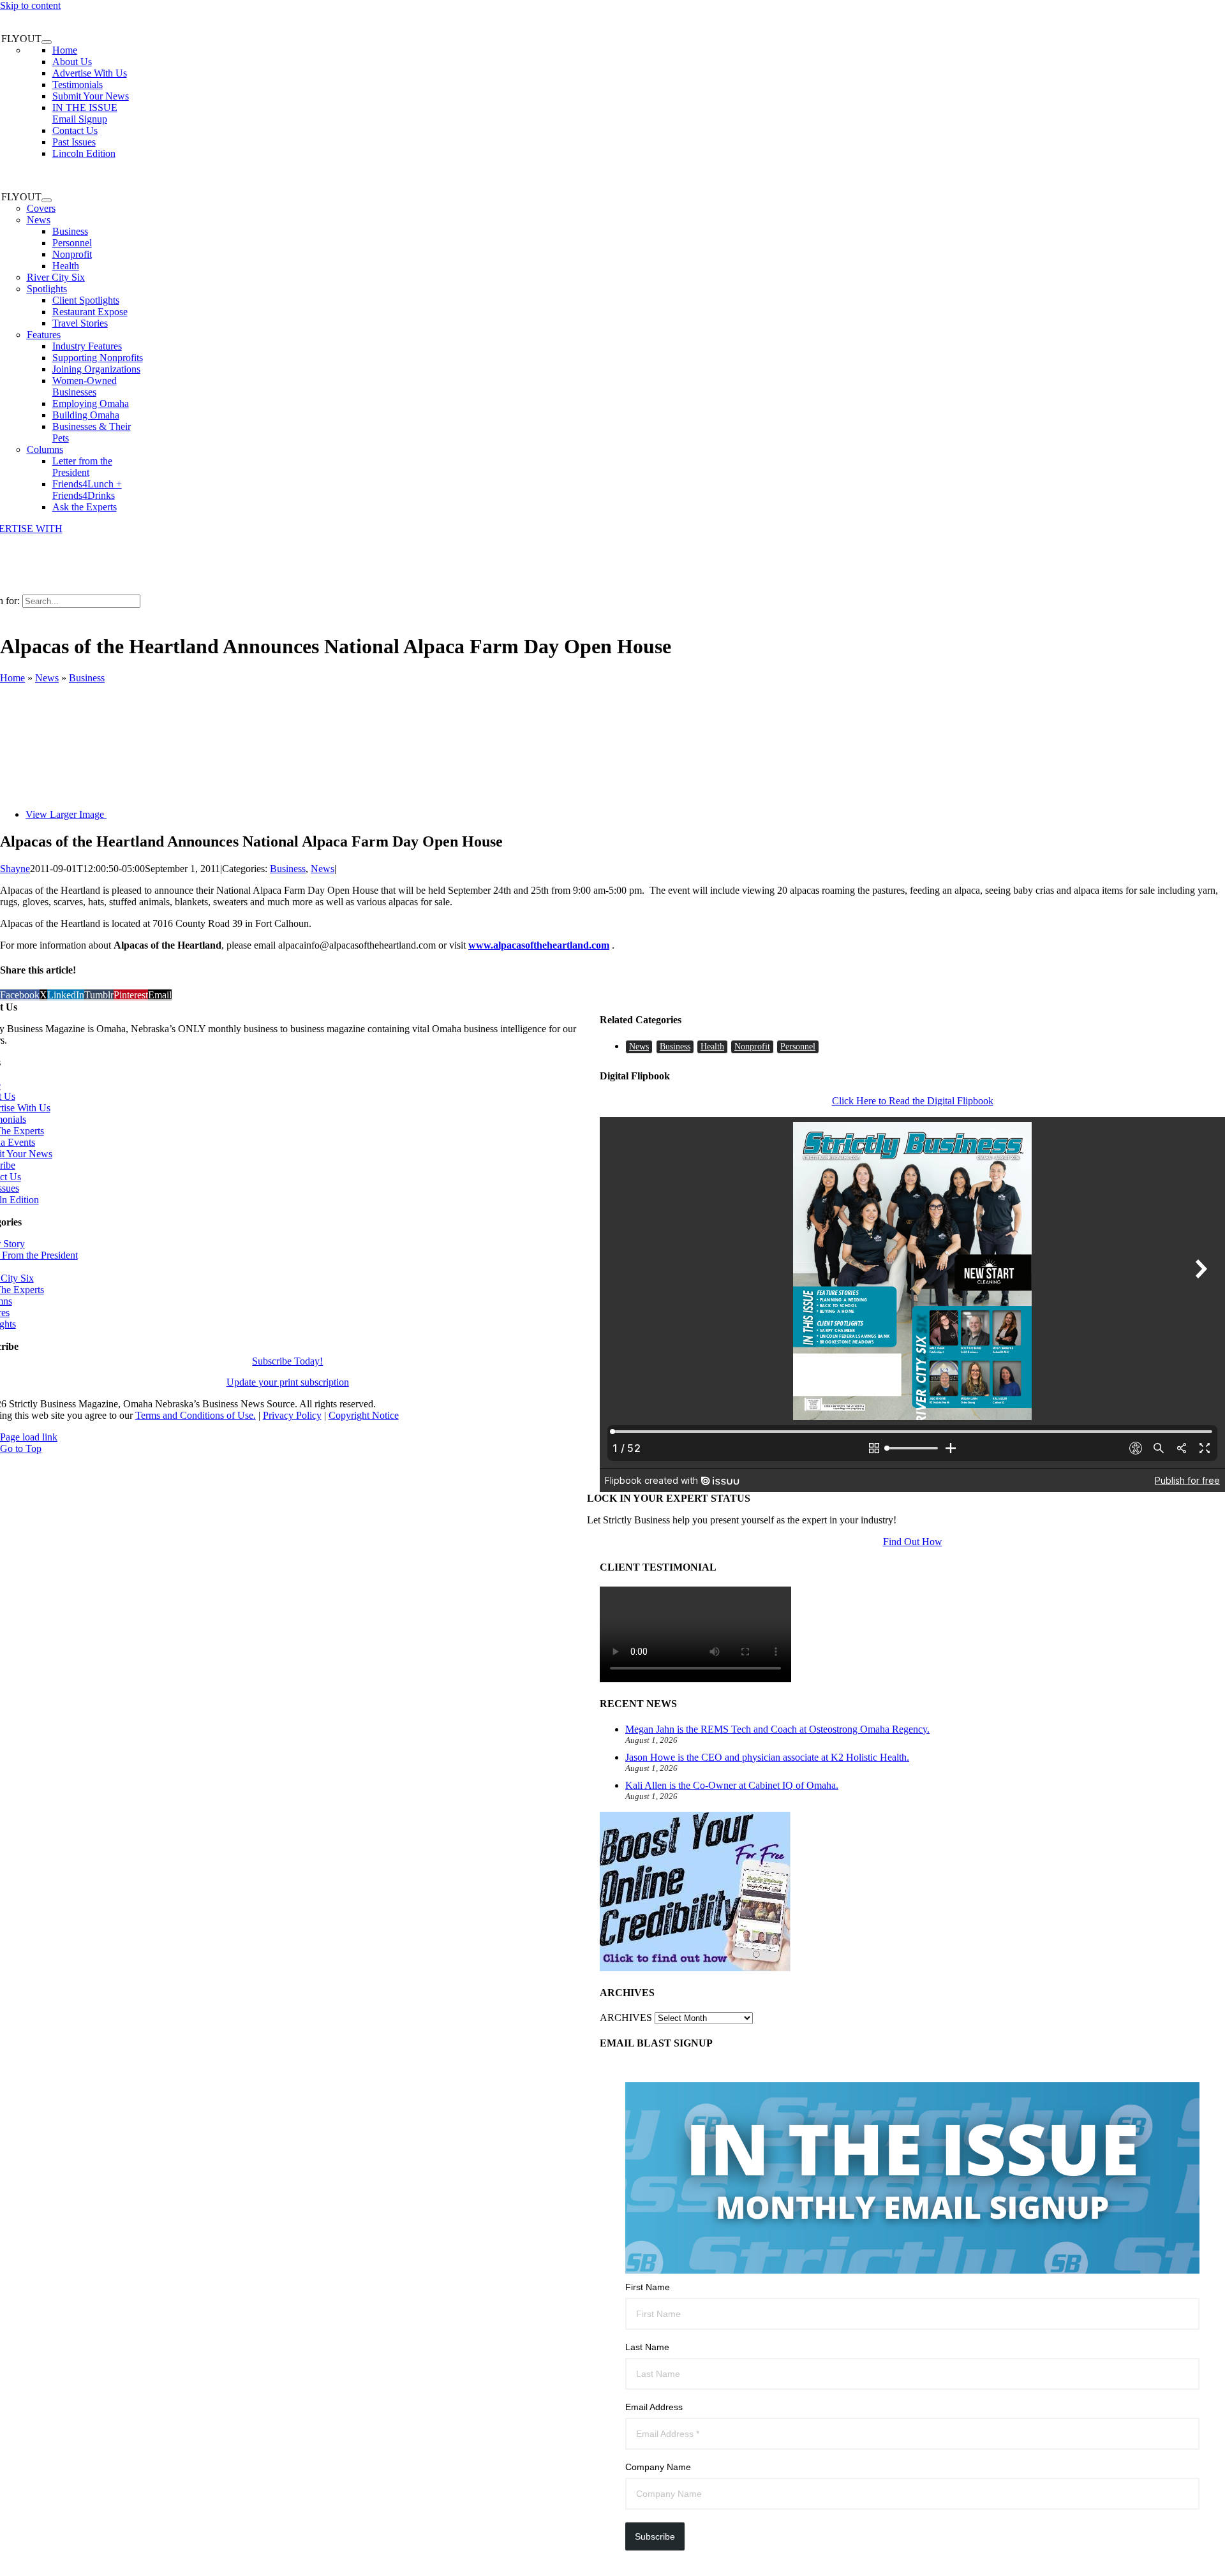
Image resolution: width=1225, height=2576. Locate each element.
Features (44, 335)
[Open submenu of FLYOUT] (47, 42)
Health (712, 1047)
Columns (45, 449)
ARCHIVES (626, 2017)
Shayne (15, 869)
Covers (41, 208)
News (39, 220)
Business (87, 678)
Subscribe (655, 2536)
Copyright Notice (364, 1415)
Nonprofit (752, 1047)
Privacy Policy (292, 1415)
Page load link (29, 1437)
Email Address (654, 2407)
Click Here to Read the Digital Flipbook (913, 1101)
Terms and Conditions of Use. (196, 1415)
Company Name (658, 2467)
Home (12, 678)
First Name (648, 2287)
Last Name (647, 2347)
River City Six (56, 277)
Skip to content (30, 5)
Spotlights (47, 289)
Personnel (798, 1047)
